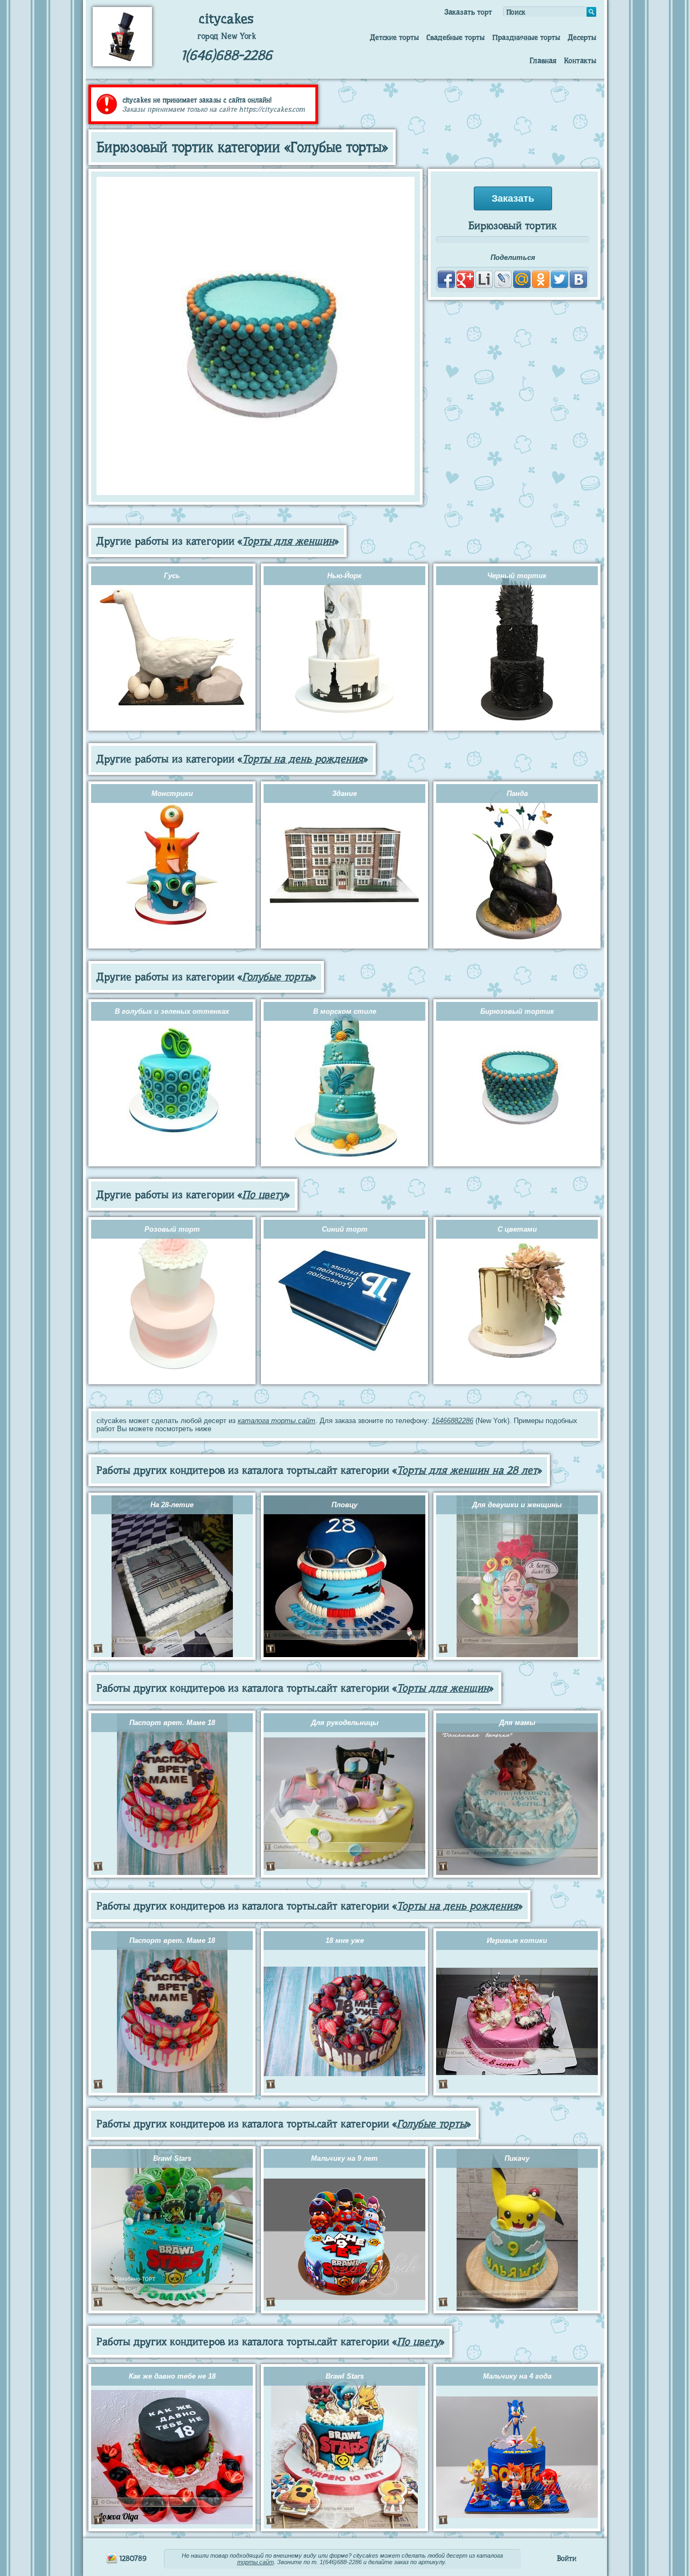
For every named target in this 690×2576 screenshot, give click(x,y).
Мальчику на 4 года (517, 2376)
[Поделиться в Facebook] (446, 279)
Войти (567, 2558)
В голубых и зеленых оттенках (172, 1011)
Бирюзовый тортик (517, 1011)
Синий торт (345, 1229)
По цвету (264, 1195)
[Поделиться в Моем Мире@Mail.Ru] (522, 279)
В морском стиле (345, 1011)
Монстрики (172, 794)
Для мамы (517, 1723)
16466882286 (453, 1421)
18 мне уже (345, 1940)
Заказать (513, 198)
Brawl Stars (172, 2158)
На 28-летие (172, 1505)
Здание (344, 794)
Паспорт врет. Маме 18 (172, 1723)
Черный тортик (517, 576)
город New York (227, 36)
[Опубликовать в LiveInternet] (484, 279)
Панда (517, 794)
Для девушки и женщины (517, 1505)
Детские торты (394, 37)
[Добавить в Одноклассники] (541, 279)
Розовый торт (172, 1229)
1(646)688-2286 (227, 55)
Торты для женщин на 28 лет (467, 1470)
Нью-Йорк (344, 576)
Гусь (172, 576)
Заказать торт (468, 12)
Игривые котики (517, 1940)
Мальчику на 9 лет (344, 2158)
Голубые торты (277, 977)
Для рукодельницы (345, 1723)
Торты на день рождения (303, 759)
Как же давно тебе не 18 (172, 2376)
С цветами (517, 1229)
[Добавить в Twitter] (560, 279)
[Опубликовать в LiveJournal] (503, 279)
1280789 (132, 2558)
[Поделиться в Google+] (465, 279)
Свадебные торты (456, 37)
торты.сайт (256, 2562)
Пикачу (517, 2158)
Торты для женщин (288, 541)
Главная (543, 60)
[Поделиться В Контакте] (578, 279)
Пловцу (344, 1505)
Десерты (582, 37)
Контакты (580, 60)
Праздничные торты (526, 37)
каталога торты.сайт (277, 1421)
